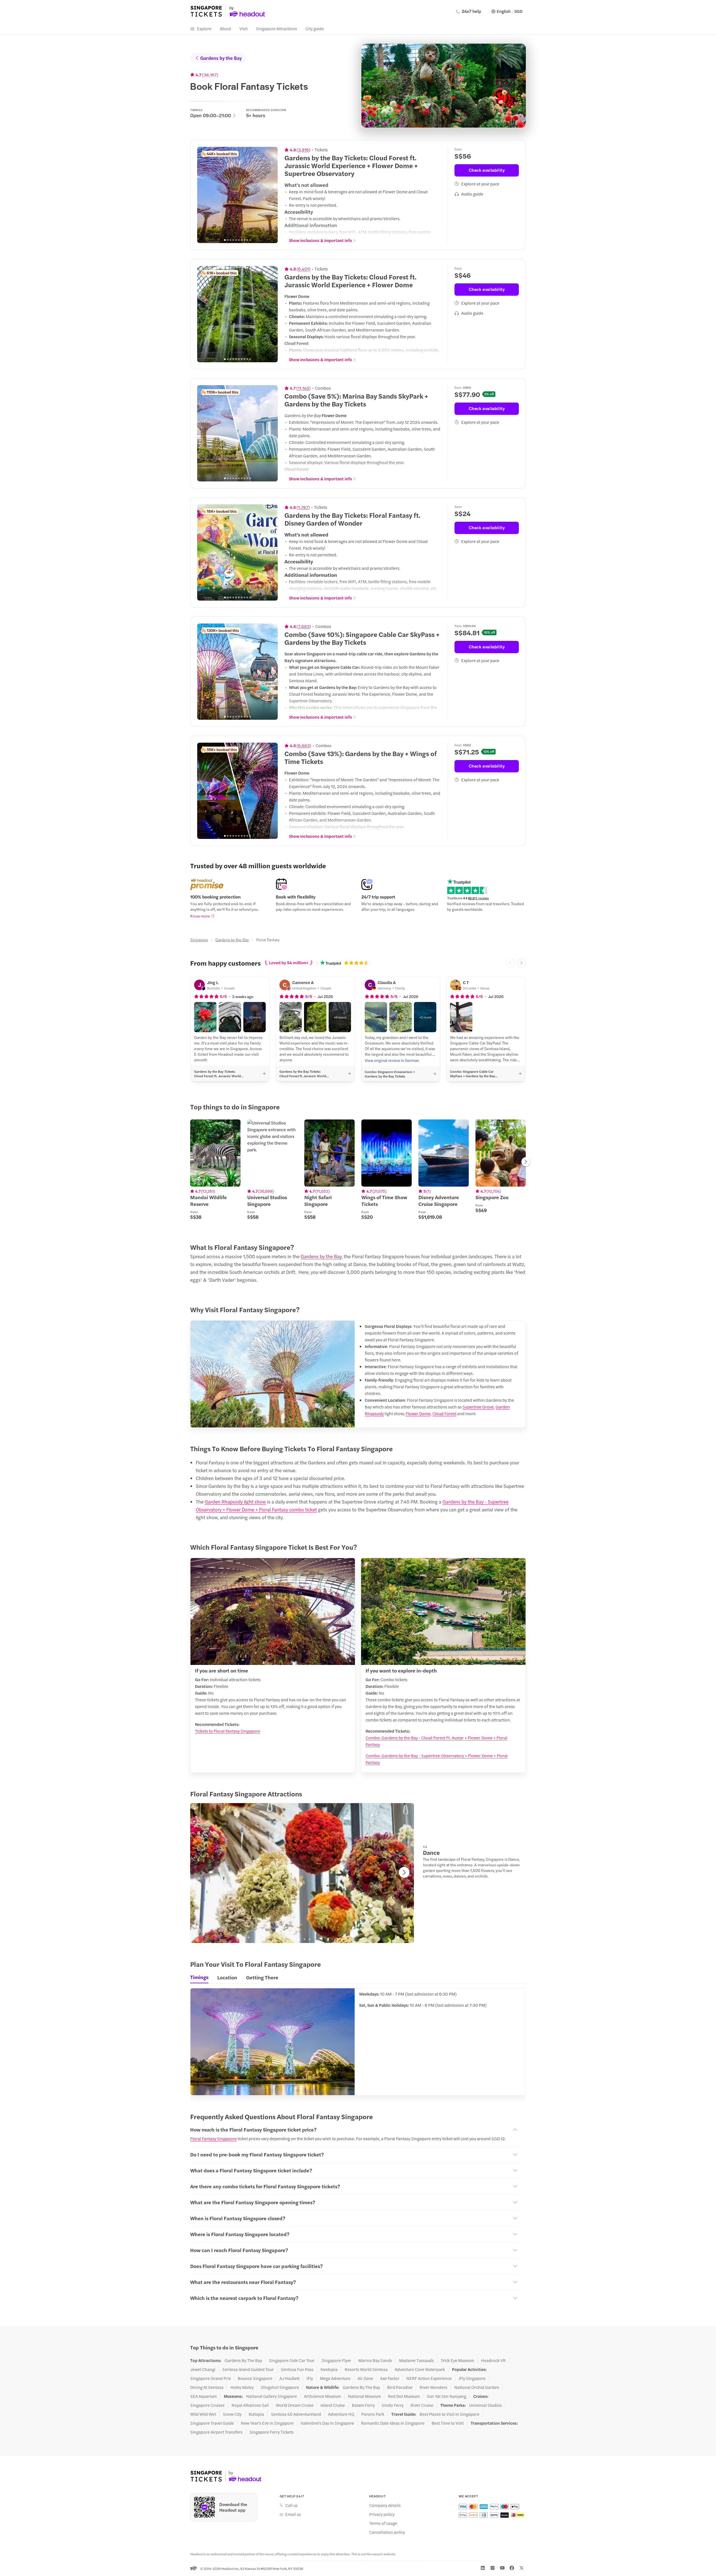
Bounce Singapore (255, 2378)
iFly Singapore (472, 2378)
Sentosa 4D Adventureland (296, 2414)
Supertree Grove (478, 1407)
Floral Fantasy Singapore (213, 2138)
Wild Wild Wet (203, 2414)
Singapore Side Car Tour (292, 2360)
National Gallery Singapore (272, 2396)
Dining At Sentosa (207, 2387)
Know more (200, 916)
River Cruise (422, 2405)
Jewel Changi (203, 2369)
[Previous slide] (204, 195)
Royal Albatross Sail (250, 2405)
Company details (385, 2505)
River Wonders (433, 2387)
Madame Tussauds (416, 2360)
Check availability (487, 170)
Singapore (199, 940)
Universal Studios (485, 2405)
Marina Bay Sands (375, 2360)
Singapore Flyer (336, 2360)
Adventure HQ (341, 2414)
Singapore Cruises (207, 2405)
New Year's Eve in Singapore (267, 2423)
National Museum (364, 2396)
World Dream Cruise (295, 2405)
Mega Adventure (335, 2378)
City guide (315, 28)
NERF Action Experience (429, 2378)
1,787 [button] (303, 507)
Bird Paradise (400, 2387)
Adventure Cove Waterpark (420, 2369)
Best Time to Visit (448, 2423)
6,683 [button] (304, 745)
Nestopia (329, 2369)
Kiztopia (256, 2414)
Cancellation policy (387, 2532)
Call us (291, 2505)
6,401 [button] (303, 269)
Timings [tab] (199, 1977)
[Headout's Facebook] (512, 2568)
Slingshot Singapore (280, 2387)
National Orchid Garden (477, 2387)
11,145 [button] (303, 388)
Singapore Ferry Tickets (272, 2432)
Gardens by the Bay (221, 58)
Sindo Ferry (393, 2405)
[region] (237, 195)
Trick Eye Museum (457, 2360)
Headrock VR (493, 2360)
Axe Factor (390, 2378)
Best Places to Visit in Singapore (449, 2414)
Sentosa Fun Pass (297, 2369)
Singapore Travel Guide (212, 2423)
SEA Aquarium (203, 2396)
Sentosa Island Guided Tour (248, 2369)
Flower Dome (418, 1413)
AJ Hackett (289, 2378)
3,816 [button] (303, 150)
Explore (204, 28)
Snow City (232, 2414)
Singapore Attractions (276, 28)
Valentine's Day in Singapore (327, 2423)
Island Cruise (333, 2405)
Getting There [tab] (262, 1977)
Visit (243, 28)
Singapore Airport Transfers (216, 2432)
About (225, 28)
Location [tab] (227, 1977)
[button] (205, 1017)
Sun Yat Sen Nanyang (447, 2396)
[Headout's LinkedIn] (483, 2568)
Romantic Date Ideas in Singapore (393, 2423)
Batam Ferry (363, 2405)
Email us (293, 2514)
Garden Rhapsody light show (235, 1502)
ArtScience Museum (322, 2396)
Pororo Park (373, 2414)
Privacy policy (382, 2514)
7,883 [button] (304, 626)
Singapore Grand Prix (210, 2378)
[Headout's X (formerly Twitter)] (522, 2568)
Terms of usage (383, 2523)
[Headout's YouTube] (502, 2568)
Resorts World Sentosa (366, 2369)
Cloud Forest (444, 1413)
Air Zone (365, 2378)
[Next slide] (270, 195)
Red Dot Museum (404, 2396)
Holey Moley (242, 2387)
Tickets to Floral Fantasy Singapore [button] (228, 1731)
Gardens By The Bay (243, 2360)
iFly (310, 2378)
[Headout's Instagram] (493, 2568)
